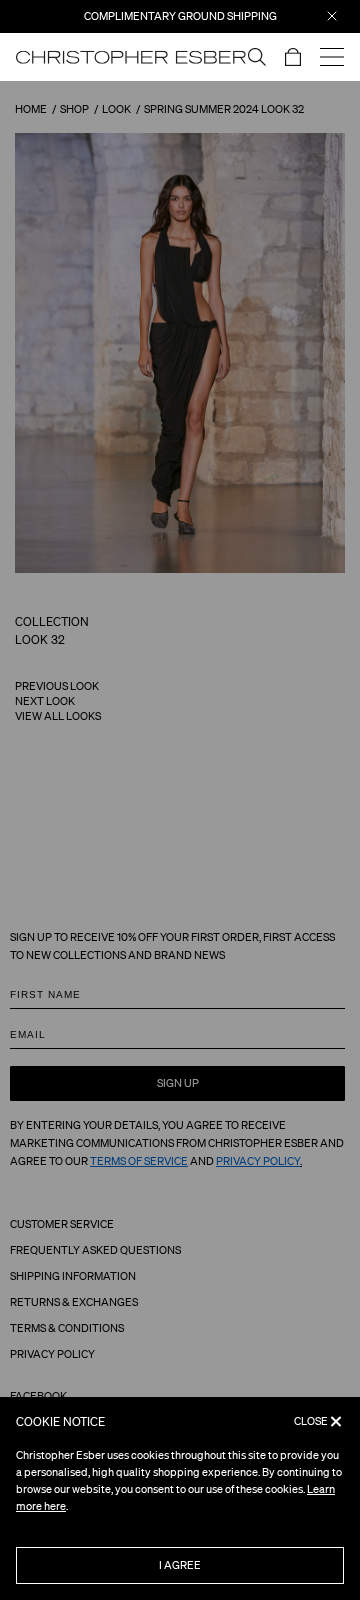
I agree (180, 1565)
